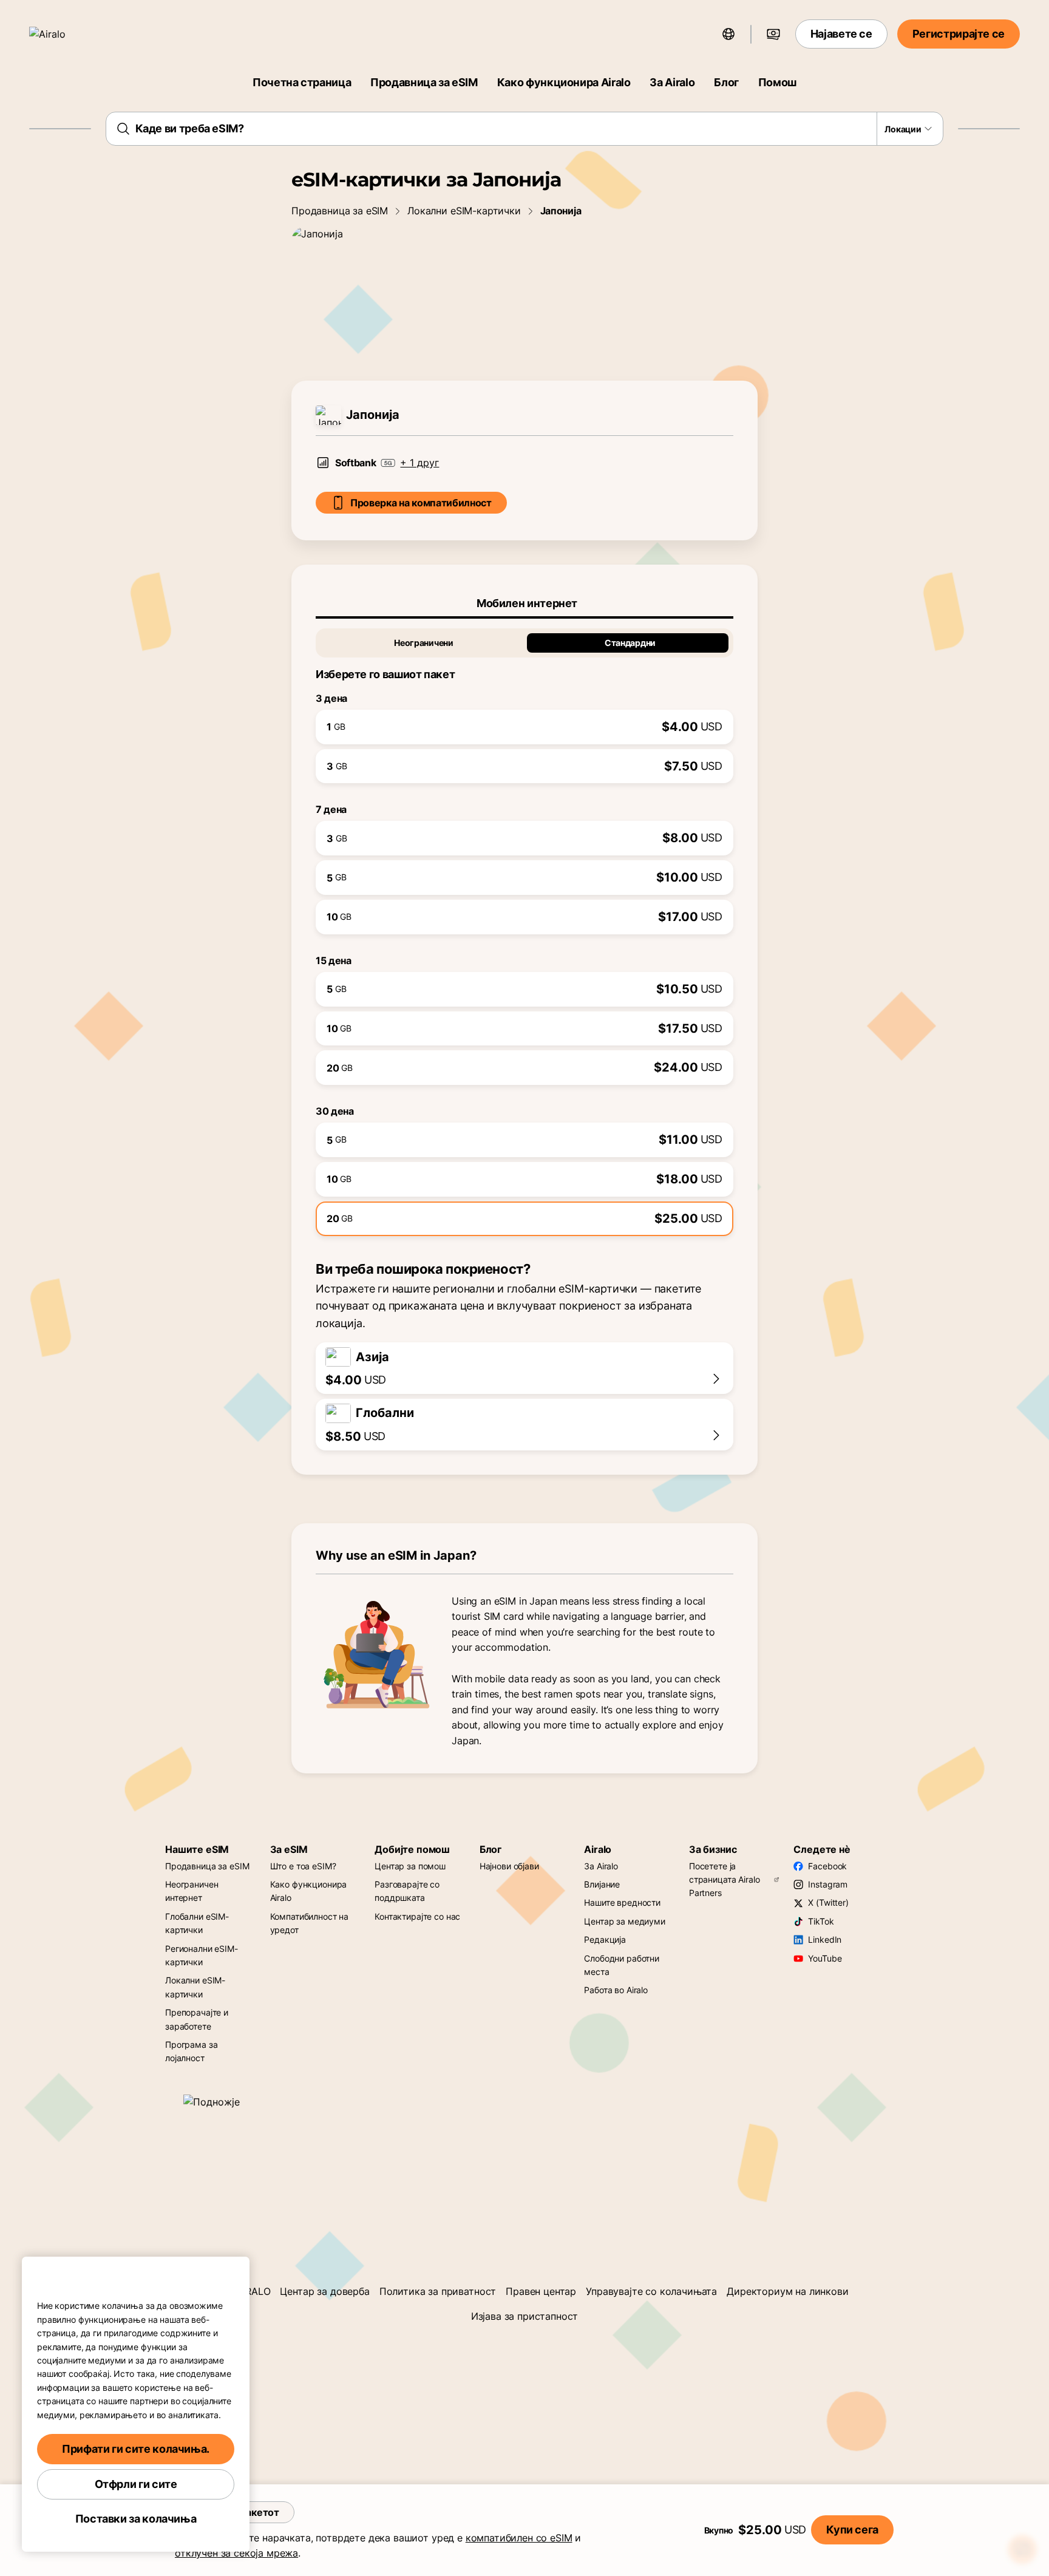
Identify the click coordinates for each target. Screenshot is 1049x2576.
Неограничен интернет (192, 1891)
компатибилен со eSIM (519, 2538)
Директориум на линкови (787, 2291)
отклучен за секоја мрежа (236, 2553)
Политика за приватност (438, 2291)
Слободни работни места (622, 1965)
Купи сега (852, 2530)
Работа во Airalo (616, 1990)
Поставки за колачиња (136, 2519)
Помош (777, 82)
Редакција (605, 1939)
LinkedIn (825, 1939)
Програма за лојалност (191, 2051)
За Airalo (672, 82)
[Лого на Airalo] (65, 34)
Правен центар (541, 2291)
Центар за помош (410, 1866)
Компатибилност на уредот (310, 1923)
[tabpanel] (524, 927)
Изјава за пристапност (525, 2316)
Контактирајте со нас (417, 1916)
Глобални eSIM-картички (197, 1923)
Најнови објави (509, 1866)
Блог (726, 82)
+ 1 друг (419, 463)
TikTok (821, 1921)
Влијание (602, 1884)
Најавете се (841, 34)
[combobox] (525, 129)
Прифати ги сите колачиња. (136, 2449)
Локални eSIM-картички (464, 211)
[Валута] (773, 34)
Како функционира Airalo (564, 82)
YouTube (825, 1958)
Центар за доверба (324, 2291)
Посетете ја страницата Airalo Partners (725, 1880)
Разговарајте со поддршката (407, 1891)
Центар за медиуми (625, 1921)
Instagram (828, 1884)
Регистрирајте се (959, 34)
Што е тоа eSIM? (303, 1866)
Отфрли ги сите (136, 2484)
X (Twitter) (828, 1902)
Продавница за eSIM (424, 82)
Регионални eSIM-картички (202, 1955)
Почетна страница (302, 82)
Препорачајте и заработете (197, 2019)
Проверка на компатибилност (421, 503)
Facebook (827, 1866)
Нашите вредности (622, 1902)
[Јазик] (728, 34)
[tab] (524, 603)
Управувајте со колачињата (651, 2291)
